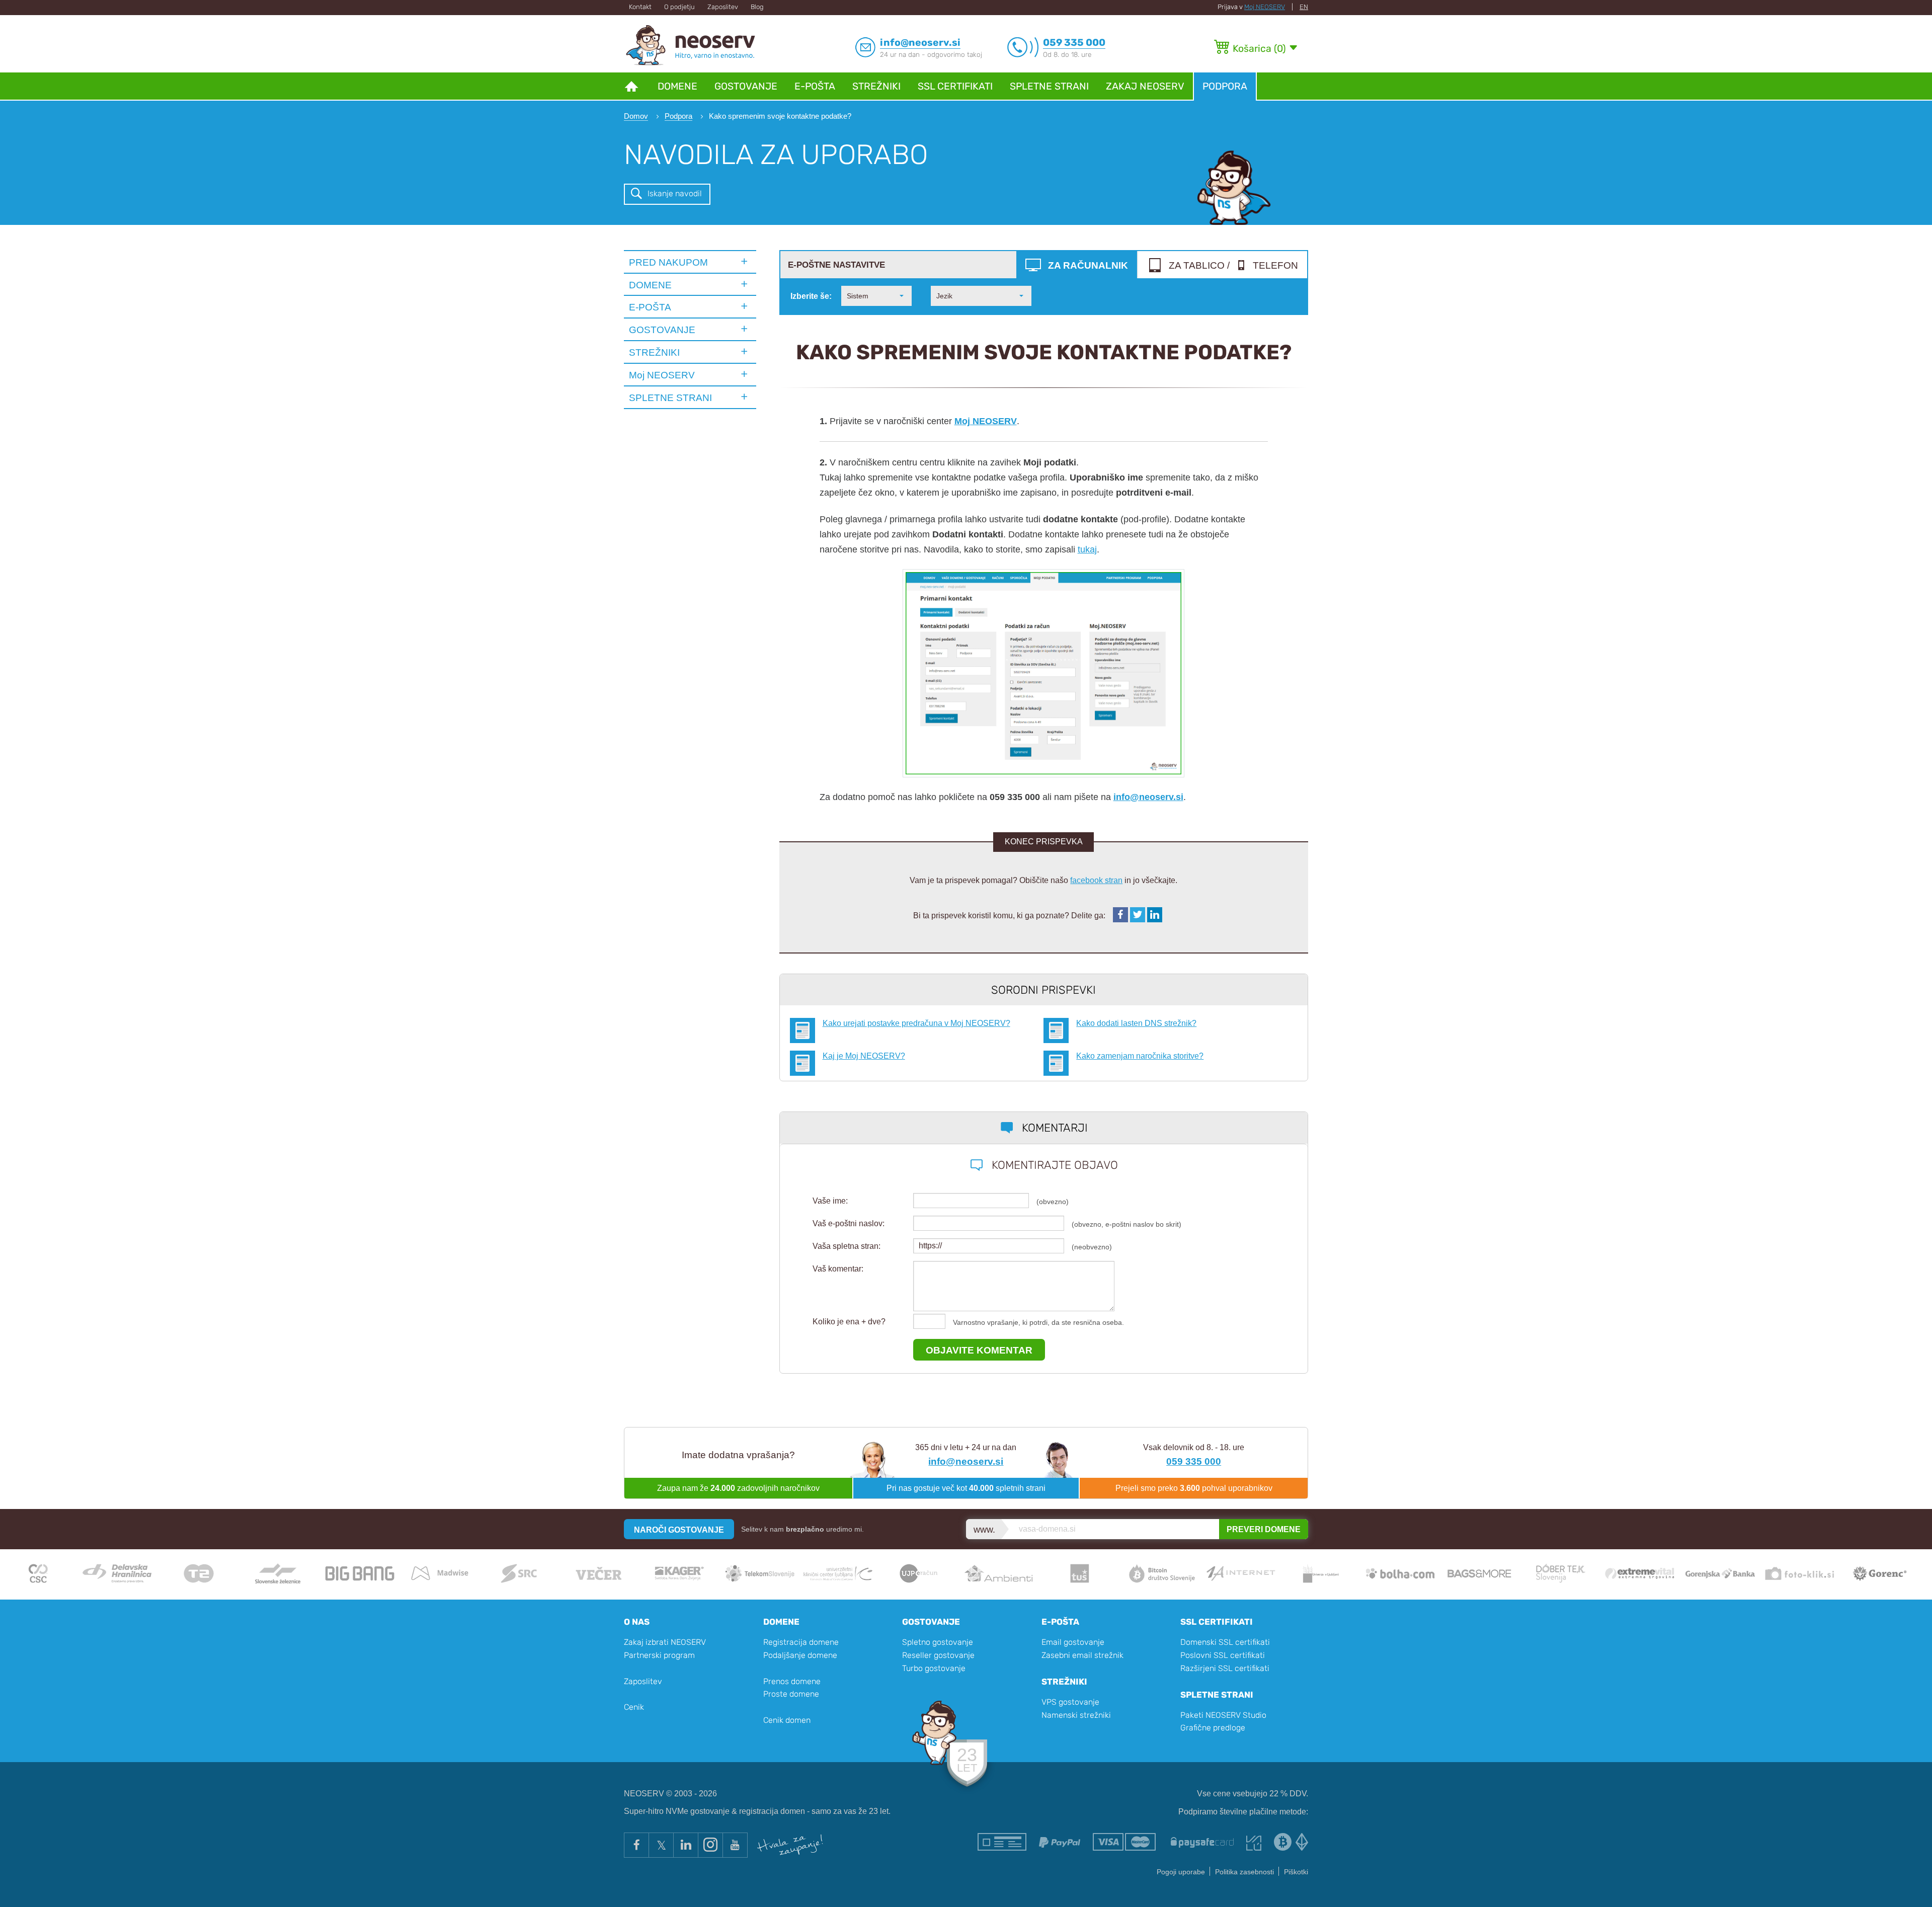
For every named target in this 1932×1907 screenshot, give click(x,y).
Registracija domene (801, 1642)
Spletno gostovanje (938, 1642)
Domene (677, 86)
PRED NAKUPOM (668, 262)
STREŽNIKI (654, 352)
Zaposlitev (723, 7)
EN (1304, 7)
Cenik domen (787, 1720)
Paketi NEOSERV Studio (1223, 1715)
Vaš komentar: (838, 1269)
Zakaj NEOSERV (1145, 86)
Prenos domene (792, 1681)
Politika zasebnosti (1244, 1872)
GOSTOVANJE (662, 330)
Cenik (634, 1707)
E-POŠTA (650, 307)
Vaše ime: (830, 1201)
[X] (661, 1845)
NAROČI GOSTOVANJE (679, 1530)
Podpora (1225, 86)
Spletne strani (1049, 86)
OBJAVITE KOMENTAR (979, 1350)
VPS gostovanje (1070, 1702)
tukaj (1087, 549)
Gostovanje (746, 86)
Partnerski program (659, 1655)
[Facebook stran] (636, 1845)
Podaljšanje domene (800, 1655)
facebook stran (1096, 880)
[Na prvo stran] (631, 86)
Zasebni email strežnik (1082, 1655)
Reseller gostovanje (938, 1655)
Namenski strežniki (1076, 1715)
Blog (757, 7)
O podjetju (679, 7)
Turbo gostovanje (934, 1668)
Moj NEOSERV (1265, 7)
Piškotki (1296, 1872)
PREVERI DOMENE (1264, 1529)
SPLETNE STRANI (670, 398)
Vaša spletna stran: (847, 1246)
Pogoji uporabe (1181, 1872)
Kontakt (640, 7)
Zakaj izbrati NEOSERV (665, 1642)
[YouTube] (735, 1845)
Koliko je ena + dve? (849, 1322)
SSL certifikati (955, 86)
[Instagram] (710, 1845)
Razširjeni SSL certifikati (1225, 1668)
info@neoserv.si (1148, 797)
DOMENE (650, 285)
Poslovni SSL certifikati (1223, 1655)
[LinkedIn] (686, 1845)
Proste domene (791, 1694)
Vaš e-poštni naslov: (849, 1223)
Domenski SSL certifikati (1225, 1642)
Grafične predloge (1213, 1728)
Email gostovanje (1073, 1642)
